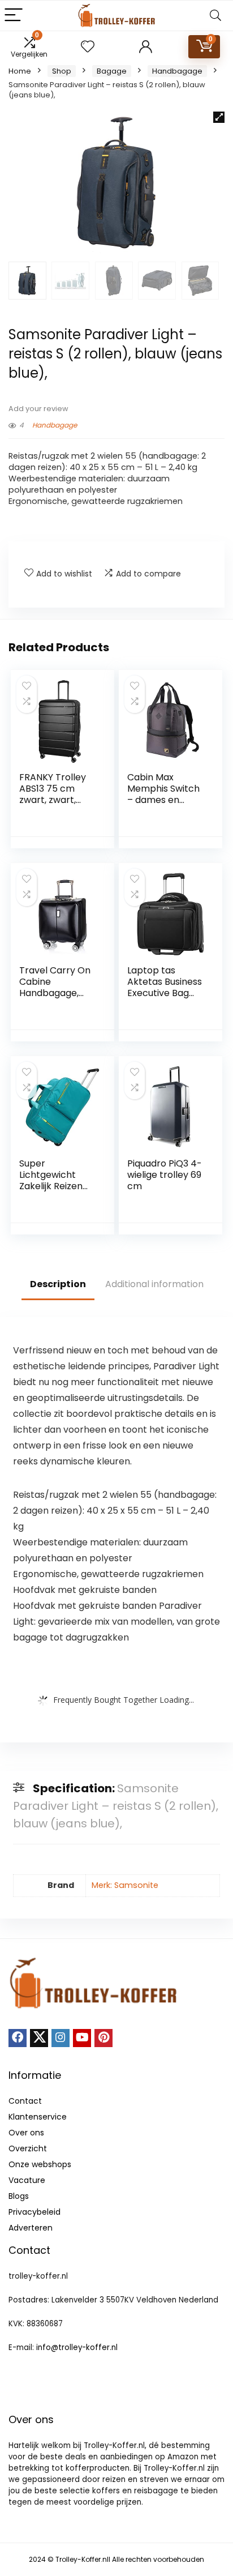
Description (58, 1284)
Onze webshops (40, 2164)
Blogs (19, 2196)
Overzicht (28, 2148)
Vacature (27, 2180)
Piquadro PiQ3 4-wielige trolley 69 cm (165, 1175)
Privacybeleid (34, 2212)
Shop (62, 71)
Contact (25, 2101)
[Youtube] (82, 2038)
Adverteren (31, 2228)
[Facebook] (18, 2038)
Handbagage (177, 71)
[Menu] (14, 16)
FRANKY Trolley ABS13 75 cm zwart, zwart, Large (53, 794)
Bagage (112, 71)
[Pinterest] (103, 2038)
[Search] (215, 16)
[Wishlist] (88, 47)
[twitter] (39, 2038)
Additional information (154, 1284)
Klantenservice (38, 2117)
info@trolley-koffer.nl (77, 2348)
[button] (219, 117)
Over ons (26, 2133)
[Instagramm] (61, 2038)
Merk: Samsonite (125, 1885)
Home (20, 71)
